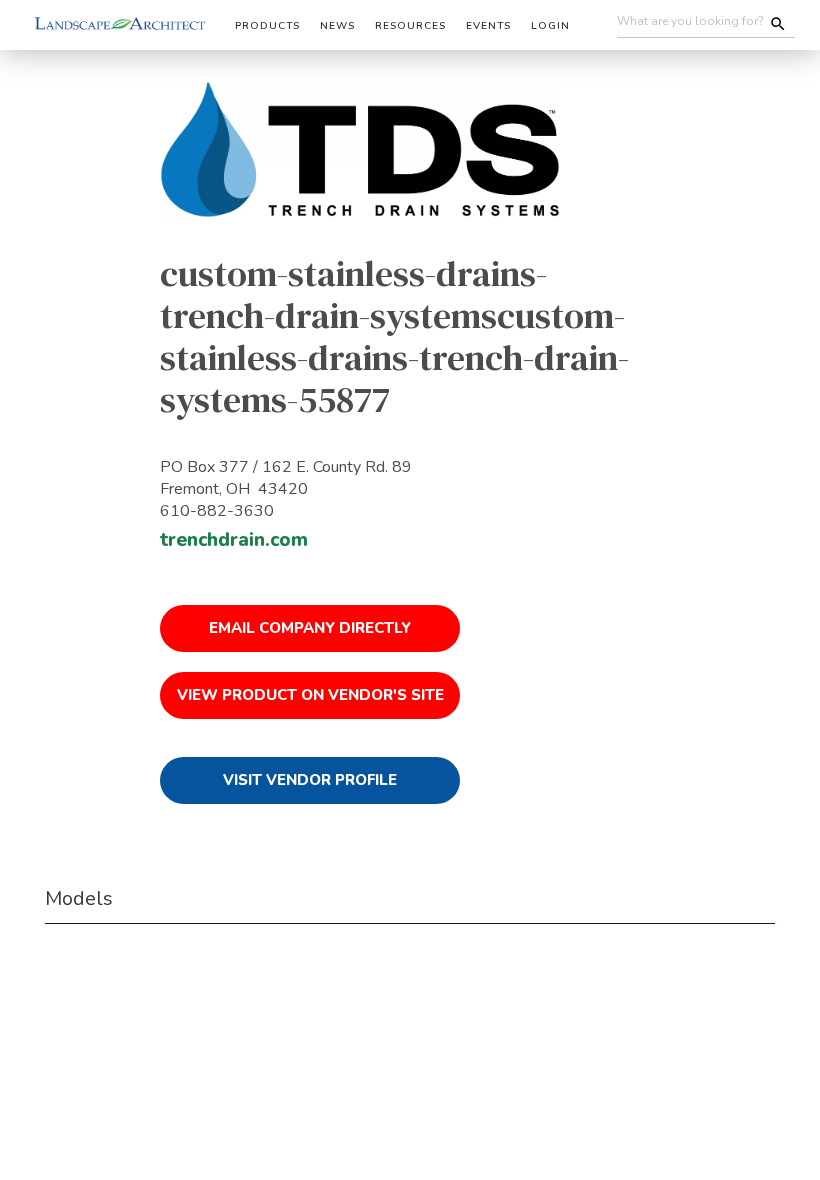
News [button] (337, 26)
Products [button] (267, 26)
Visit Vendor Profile (310, 780)
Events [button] (488, 26)
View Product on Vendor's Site (310, 695)
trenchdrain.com (234, 540)
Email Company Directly (310, 628)
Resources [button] (410, 26)
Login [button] (550, 26)
